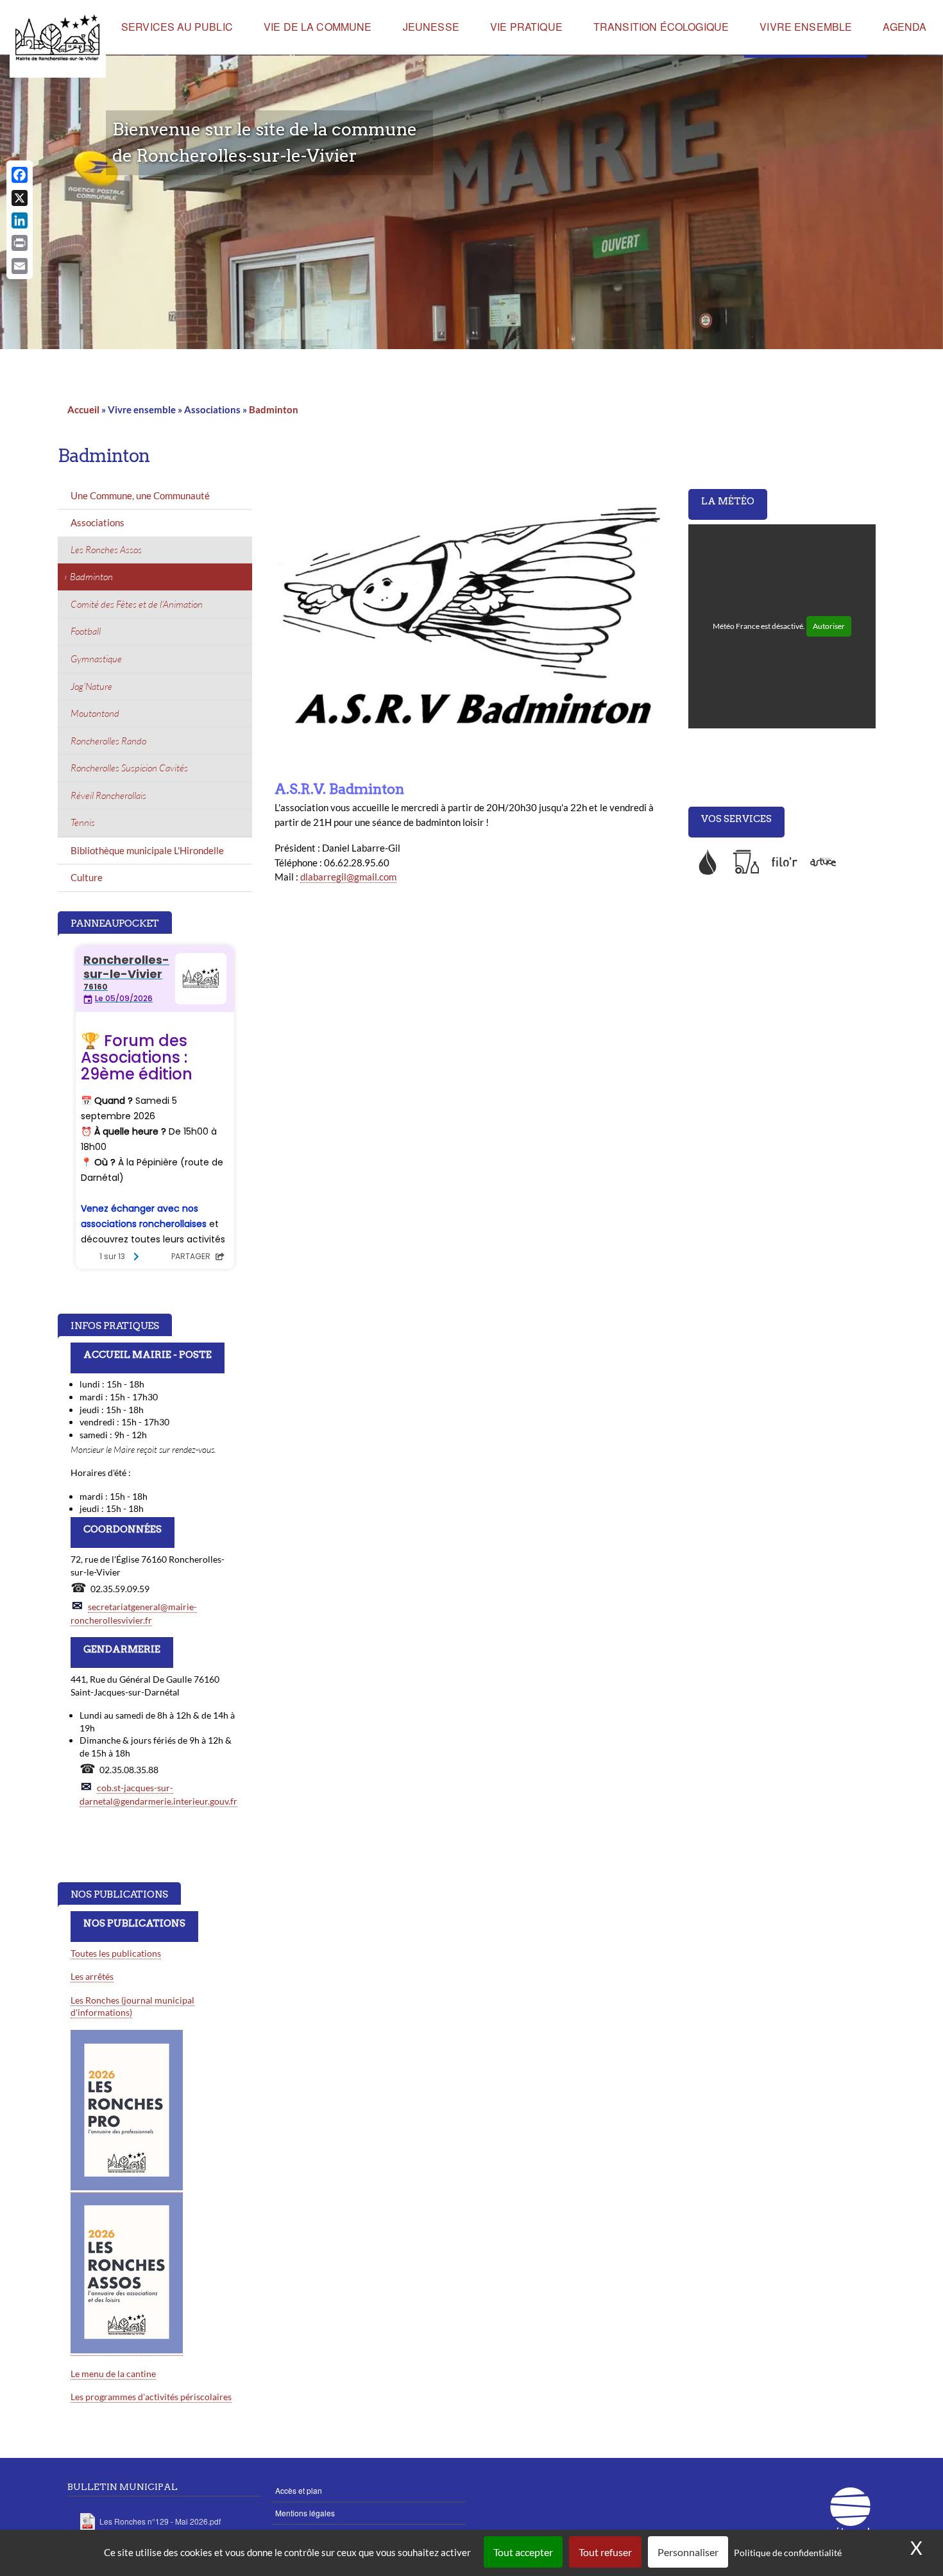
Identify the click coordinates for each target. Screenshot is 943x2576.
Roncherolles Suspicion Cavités (129, 768)
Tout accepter (523, 2552)
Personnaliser (688, 2552)
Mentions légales (305, 2513)
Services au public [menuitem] (177, 27)
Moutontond (95, 713)
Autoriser (829, 626)
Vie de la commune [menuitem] (318, 27)
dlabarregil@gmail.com (348, 877)
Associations (98, 522)
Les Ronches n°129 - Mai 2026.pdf (160, 2521)
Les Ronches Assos (106, 550)
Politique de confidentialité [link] (788, 2553)
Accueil (83, 409)
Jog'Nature (91, 686)
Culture (87, 877)
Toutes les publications (116, 1953)
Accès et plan (299, 2490)
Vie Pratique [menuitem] (526, 27)
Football (86, 631)
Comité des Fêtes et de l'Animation (137, 604)
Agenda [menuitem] (905, 27)
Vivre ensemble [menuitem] (806, 27)
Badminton (274, 409)
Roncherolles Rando (108, 741)
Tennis (83, 822)
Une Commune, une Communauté (140, 495)
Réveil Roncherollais (108, 795)
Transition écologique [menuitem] (661, 27)
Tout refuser (605, 2552)
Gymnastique (96, 659)
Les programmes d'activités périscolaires (151, 2397)
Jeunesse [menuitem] (431, 27)
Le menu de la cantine (113, 2374)
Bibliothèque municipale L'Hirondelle (147, 850)
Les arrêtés (92, 1976)
